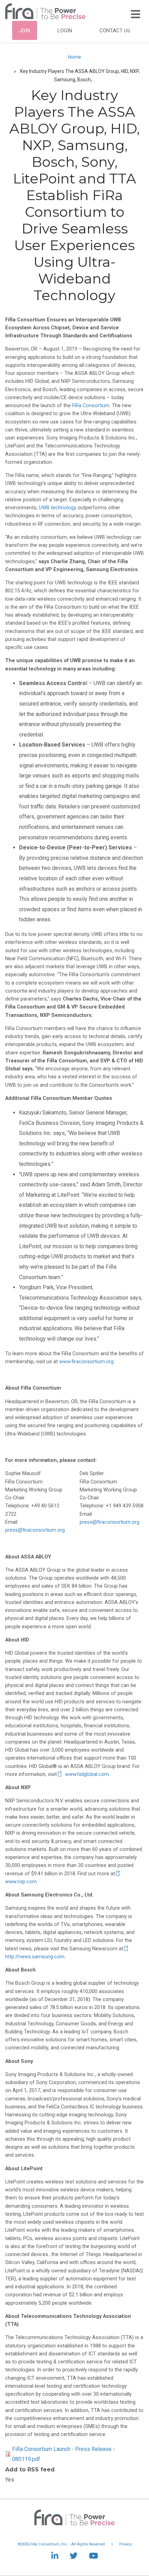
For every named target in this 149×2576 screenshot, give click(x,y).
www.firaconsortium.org (86, 1362)
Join (25, 31)
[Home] (45, 11)
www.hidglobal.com (87, 1774)
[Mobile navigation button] (135, 14)
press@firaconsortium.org (35, 1530)
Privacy (125, 2544)
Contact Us (115, 31)
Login (65, 31)
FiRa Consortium (91, 406)
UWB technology (58, 508)
